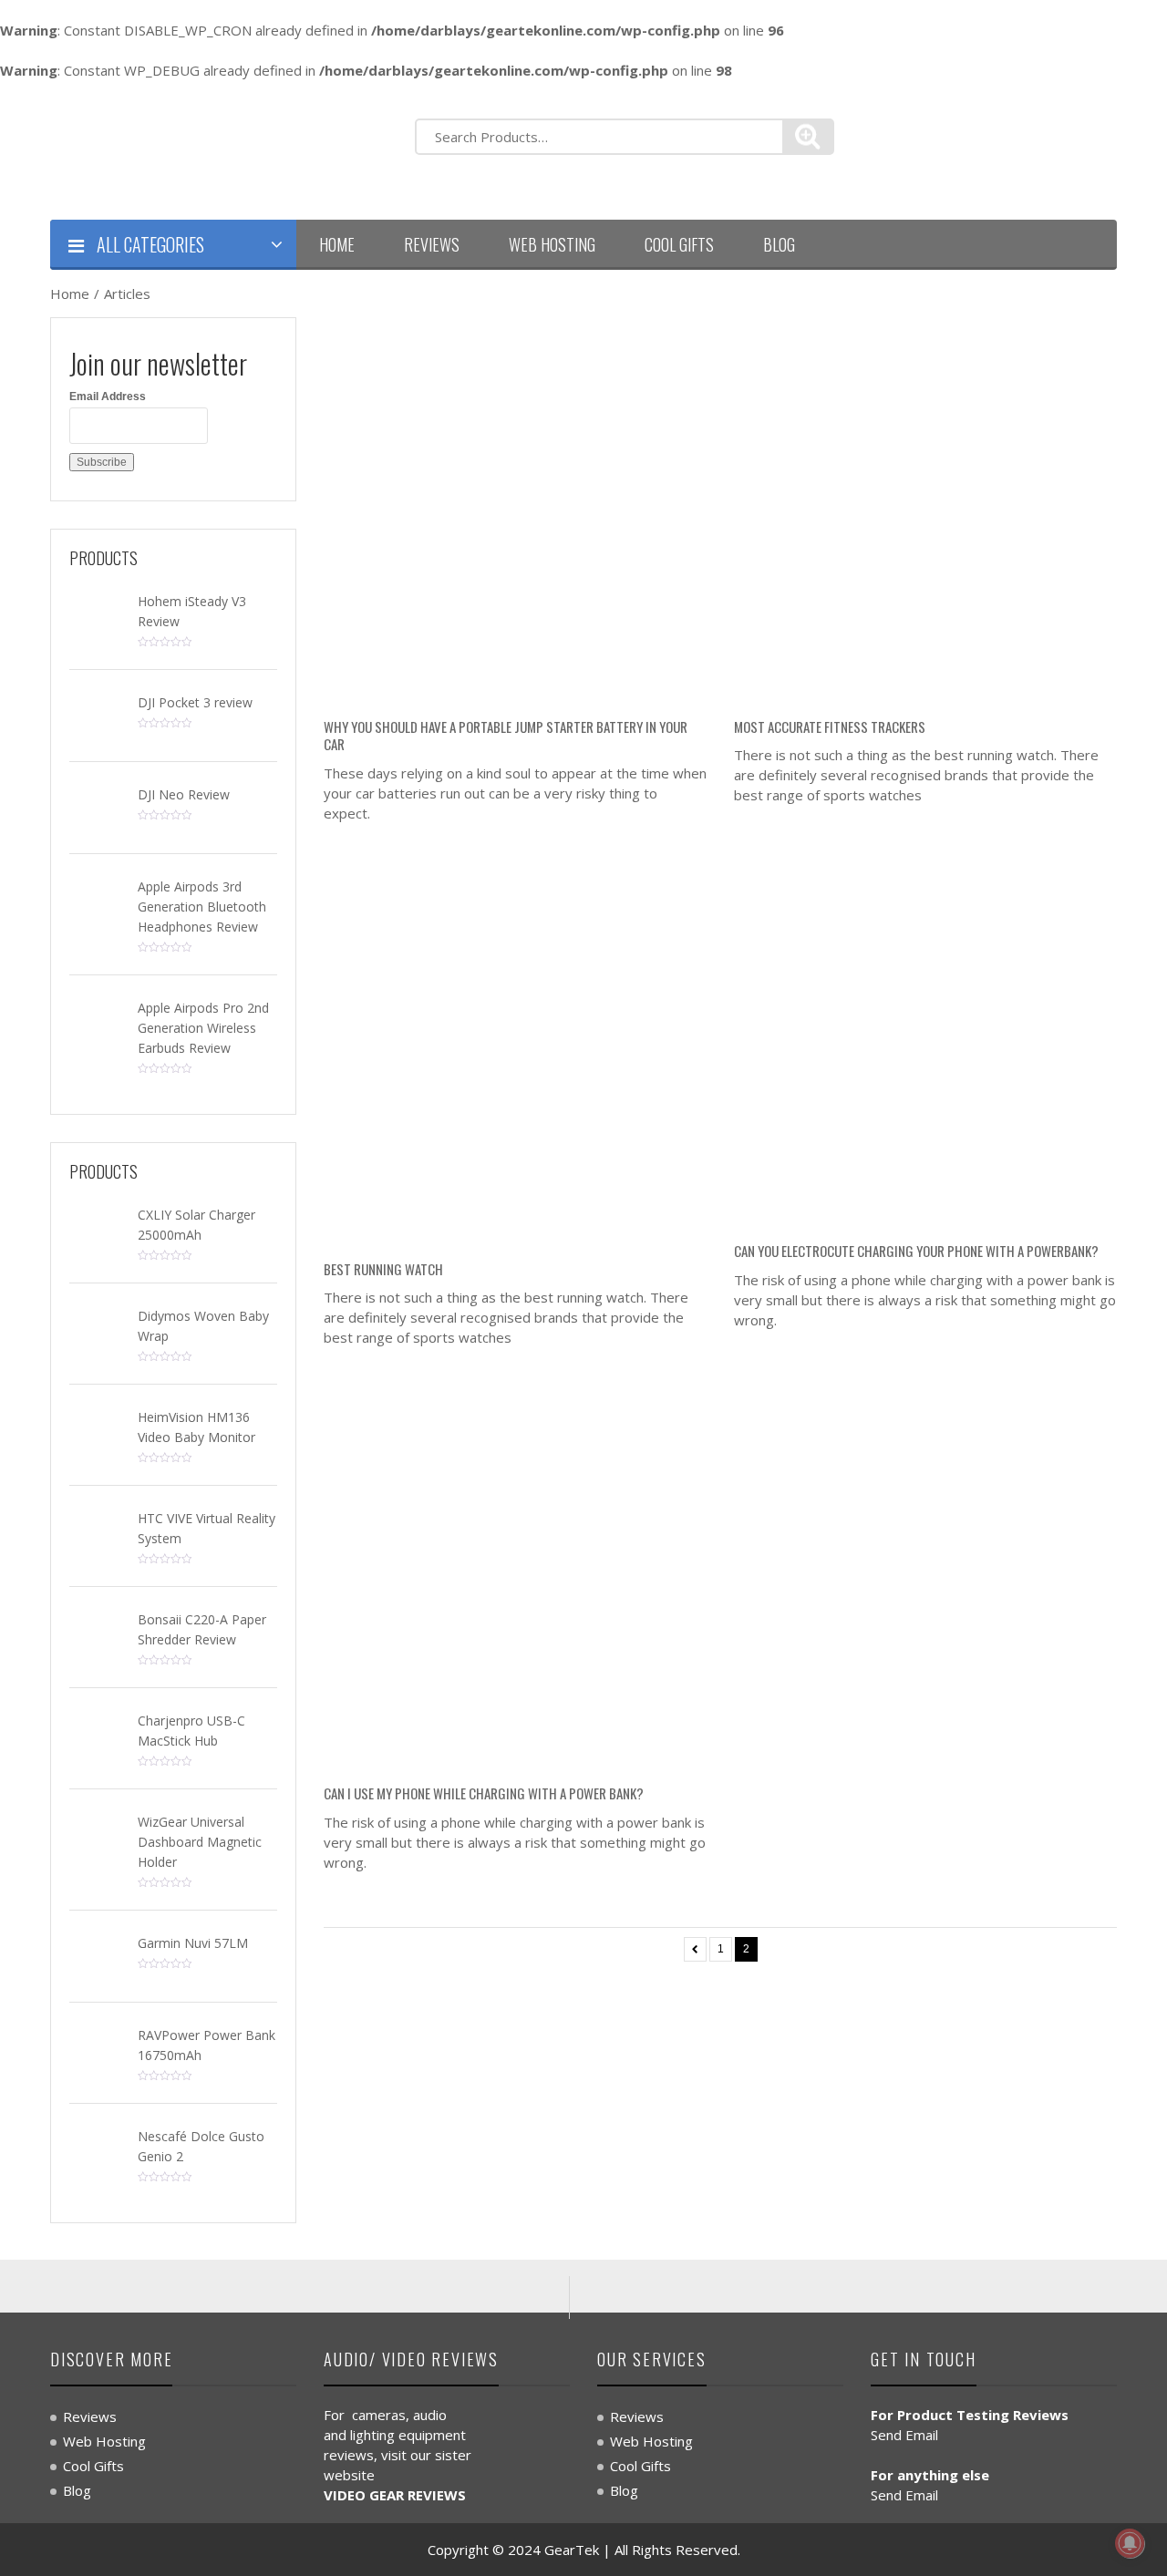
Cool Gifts (679, 244)
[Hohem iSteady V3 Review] (97, 613)
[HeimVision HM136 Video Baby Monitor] (97, 1428)
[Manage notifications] (1130, 2543)
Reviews (432, 244)
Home (337, 244)
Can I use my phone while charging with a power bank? (484, 1793)
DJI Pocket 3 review (195, 702)
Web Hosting (552, 244)
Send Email (904, 2435)
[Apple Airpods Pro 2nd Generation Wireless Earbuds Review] (97, 1019)
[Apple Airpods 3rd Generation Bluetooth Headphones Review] (97, 898)
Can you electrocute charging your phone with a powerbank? (916, 1251)
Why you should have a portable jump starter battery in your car (506, 736)
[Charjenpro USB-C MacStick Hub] (97, 1732)
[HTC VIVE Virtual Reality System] (97, 1530)
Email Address (108, 397)
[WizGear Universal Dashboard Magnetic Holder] (97, 1833)
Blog (779, 244)
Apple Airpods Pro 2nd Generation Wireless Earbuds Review (203, 1028)
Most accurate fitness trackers (830, 726)
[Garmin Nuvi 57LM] (97, 1954)
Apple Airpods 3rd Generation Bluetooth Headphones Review (202, 907)
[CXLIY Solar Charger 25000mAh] (97, 1226)
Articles (127, 294)
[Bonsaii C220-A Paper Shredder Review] (97, 1631)
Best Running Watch (383, 1269)
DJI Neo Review (184, 794)
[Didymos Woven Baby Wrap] (97, 1327)
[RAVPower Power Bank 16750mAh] (97, 2046)
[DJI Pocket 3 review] (97, 714)
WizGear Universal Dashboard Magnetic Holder (200, 1842)
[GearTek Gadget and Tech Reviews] (219, 148)
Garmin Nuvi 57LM (193, 1943)
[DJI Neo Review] (97, 806)
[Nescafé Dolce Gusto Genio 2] (97, 2148)
